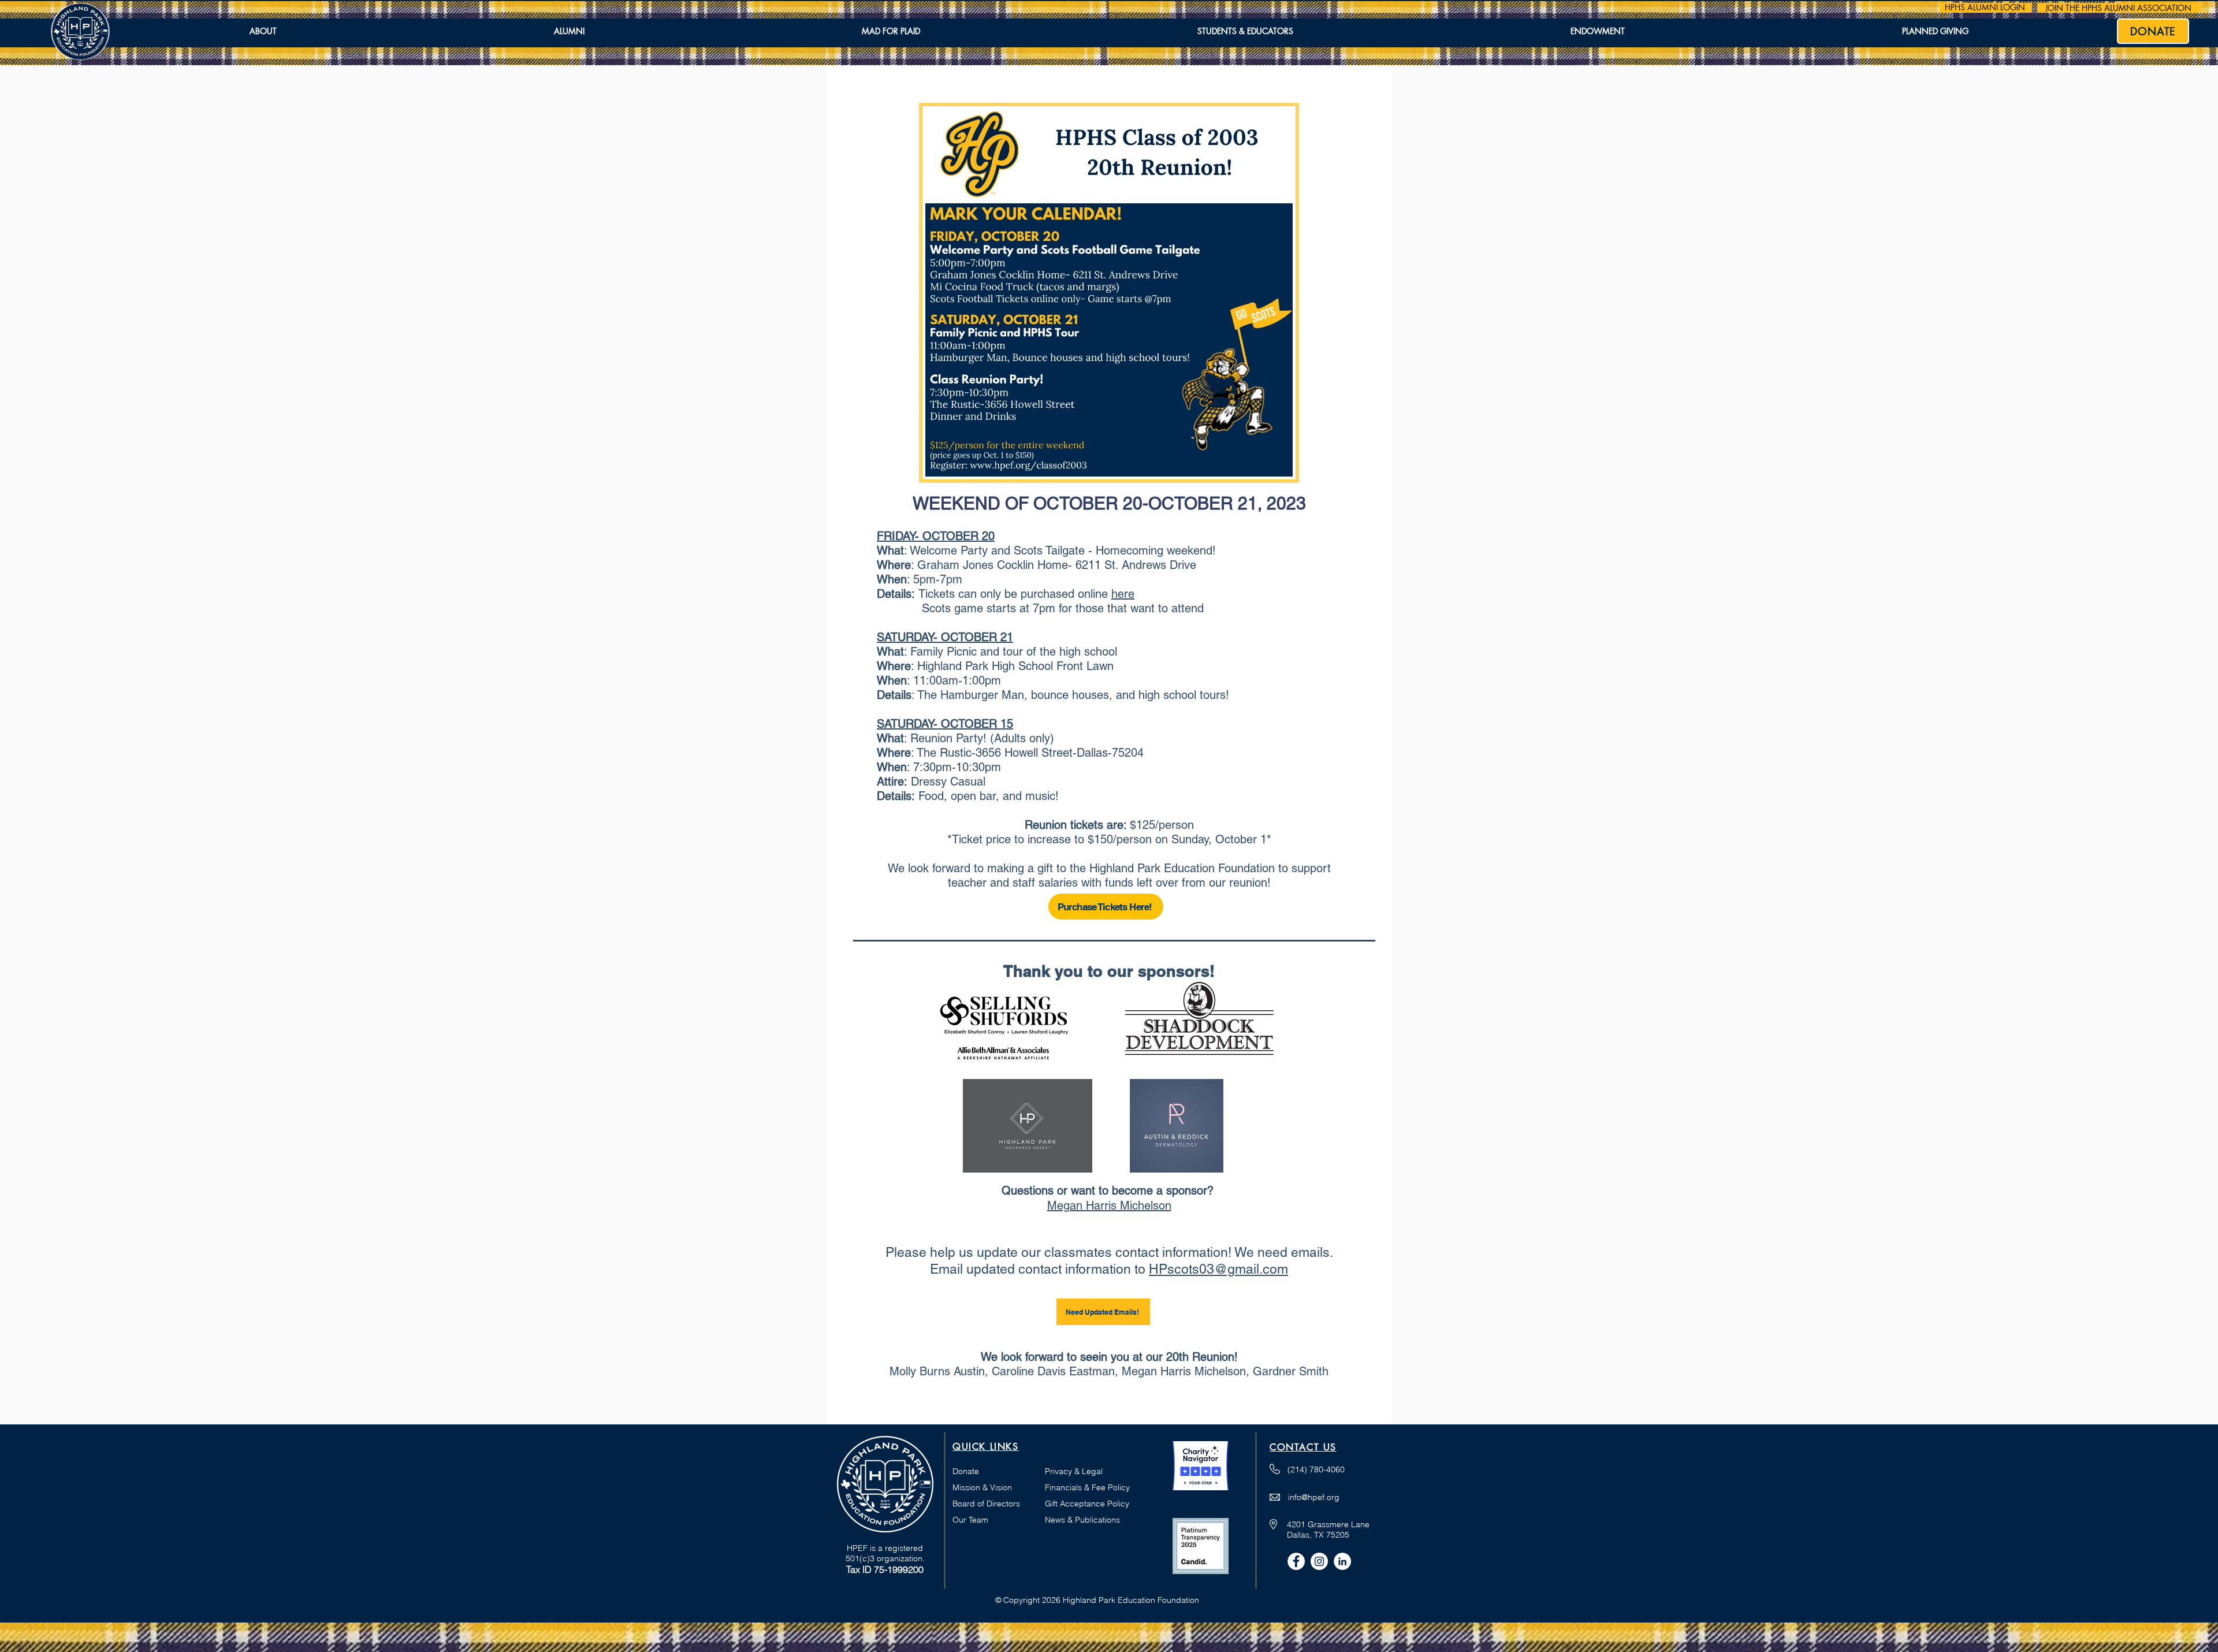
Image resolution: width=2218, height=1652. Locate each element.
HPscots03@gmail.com (1218, 1269)
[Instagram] (1319, 1561)
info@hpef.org (1314, 1497)
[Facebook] (1296, 1561)
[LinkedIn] (1342, 1561)
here (1123, 594)
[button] (263, 32)
